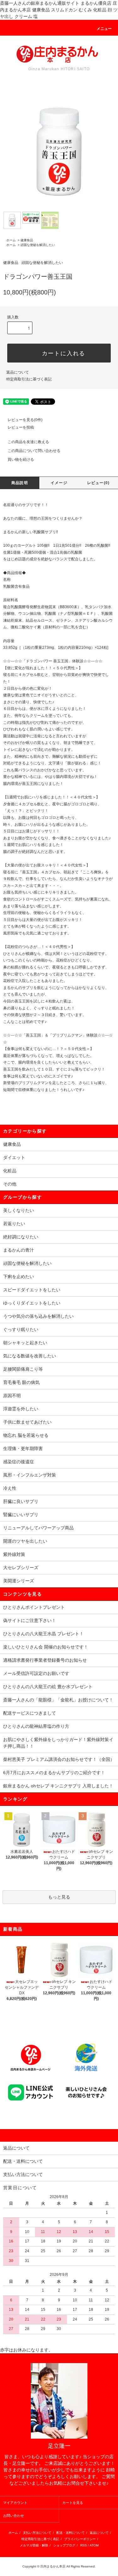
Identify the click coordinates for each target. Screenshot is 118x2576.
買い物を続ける (21, 460)
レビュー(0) (98, 483)
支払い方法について (37, 2533)
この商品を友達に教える (28, 442)
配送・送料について (70, 2533)
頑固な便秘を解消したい (38, 245)
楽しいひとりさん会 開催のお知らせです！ (46, 1647)
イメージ (59, 483)
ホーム (11, 240)
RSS (84, 2545)
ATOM (94, 2545)
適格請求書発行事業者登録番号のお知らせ (45, 1660)
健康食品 (27, 240)
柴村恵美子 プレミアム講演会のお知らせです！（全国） (59, 1759)
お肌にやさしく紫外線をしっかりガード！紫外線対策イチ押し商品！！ (58, 1743)
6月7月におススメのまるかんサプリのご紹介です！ (54, 1773)
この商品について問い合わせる (34, 451)
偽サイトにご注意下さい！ (30, 1620)
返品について (18, 372)
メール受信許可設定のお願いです (36, 1673)
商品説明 (20, 483)
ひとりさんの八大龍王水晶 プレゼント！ (43, 1634)
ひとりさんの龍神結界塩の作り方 (36, 1726)
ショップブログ (64, 2545)
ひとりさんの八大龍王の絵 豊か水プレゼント (48, 1687)
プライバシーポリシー (80, 2539)
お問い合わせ (14, 2516)
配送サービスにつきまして (30, 1713)
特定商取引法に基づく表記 (29, 379)
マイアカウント (15, 2503)
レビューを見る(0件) (25, 420)
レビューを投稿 (21, 427)
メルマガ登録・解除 (34, 2545)
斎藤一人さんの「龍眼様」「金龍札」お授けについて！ (58, 1700)
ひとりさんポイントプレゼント (34, 1607)
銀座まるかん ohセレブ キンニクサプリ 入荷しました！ (58, 1786)
